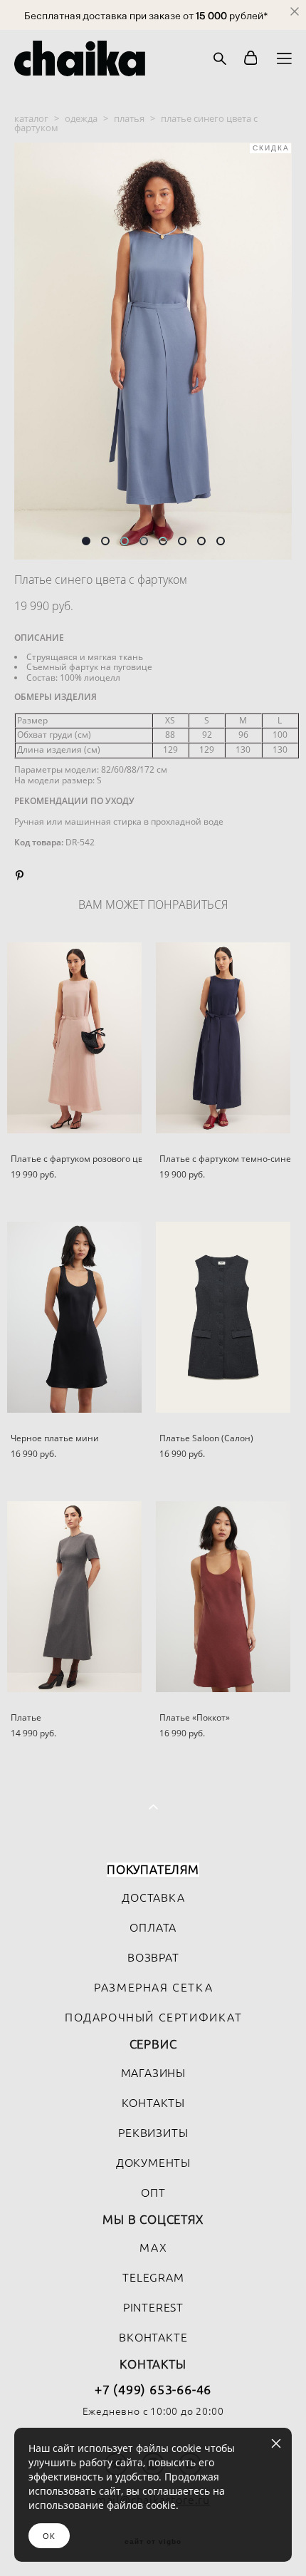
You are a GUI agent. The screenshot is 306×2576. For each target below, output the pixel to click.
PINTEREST (153, 2307)
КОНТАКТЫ (153, 2103)
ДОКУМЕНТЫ (153, 2163)
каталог (31, 118)
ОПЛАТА (153, 1927)
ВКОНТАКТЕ (153, 2337)
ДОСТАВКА (153, 1897)
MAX (153, 2247)
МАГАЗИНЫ (153, 2073)
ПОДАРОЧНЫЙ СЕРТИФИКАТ (154, 2017)
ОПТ (153, 2193)
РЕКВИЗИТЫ (153, 2133)
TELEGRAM (153, 2277)
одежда (81, 118)
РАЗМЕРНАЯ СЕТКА (153, 1987)
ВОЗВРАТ (153, 1957)
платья (129, 118)
